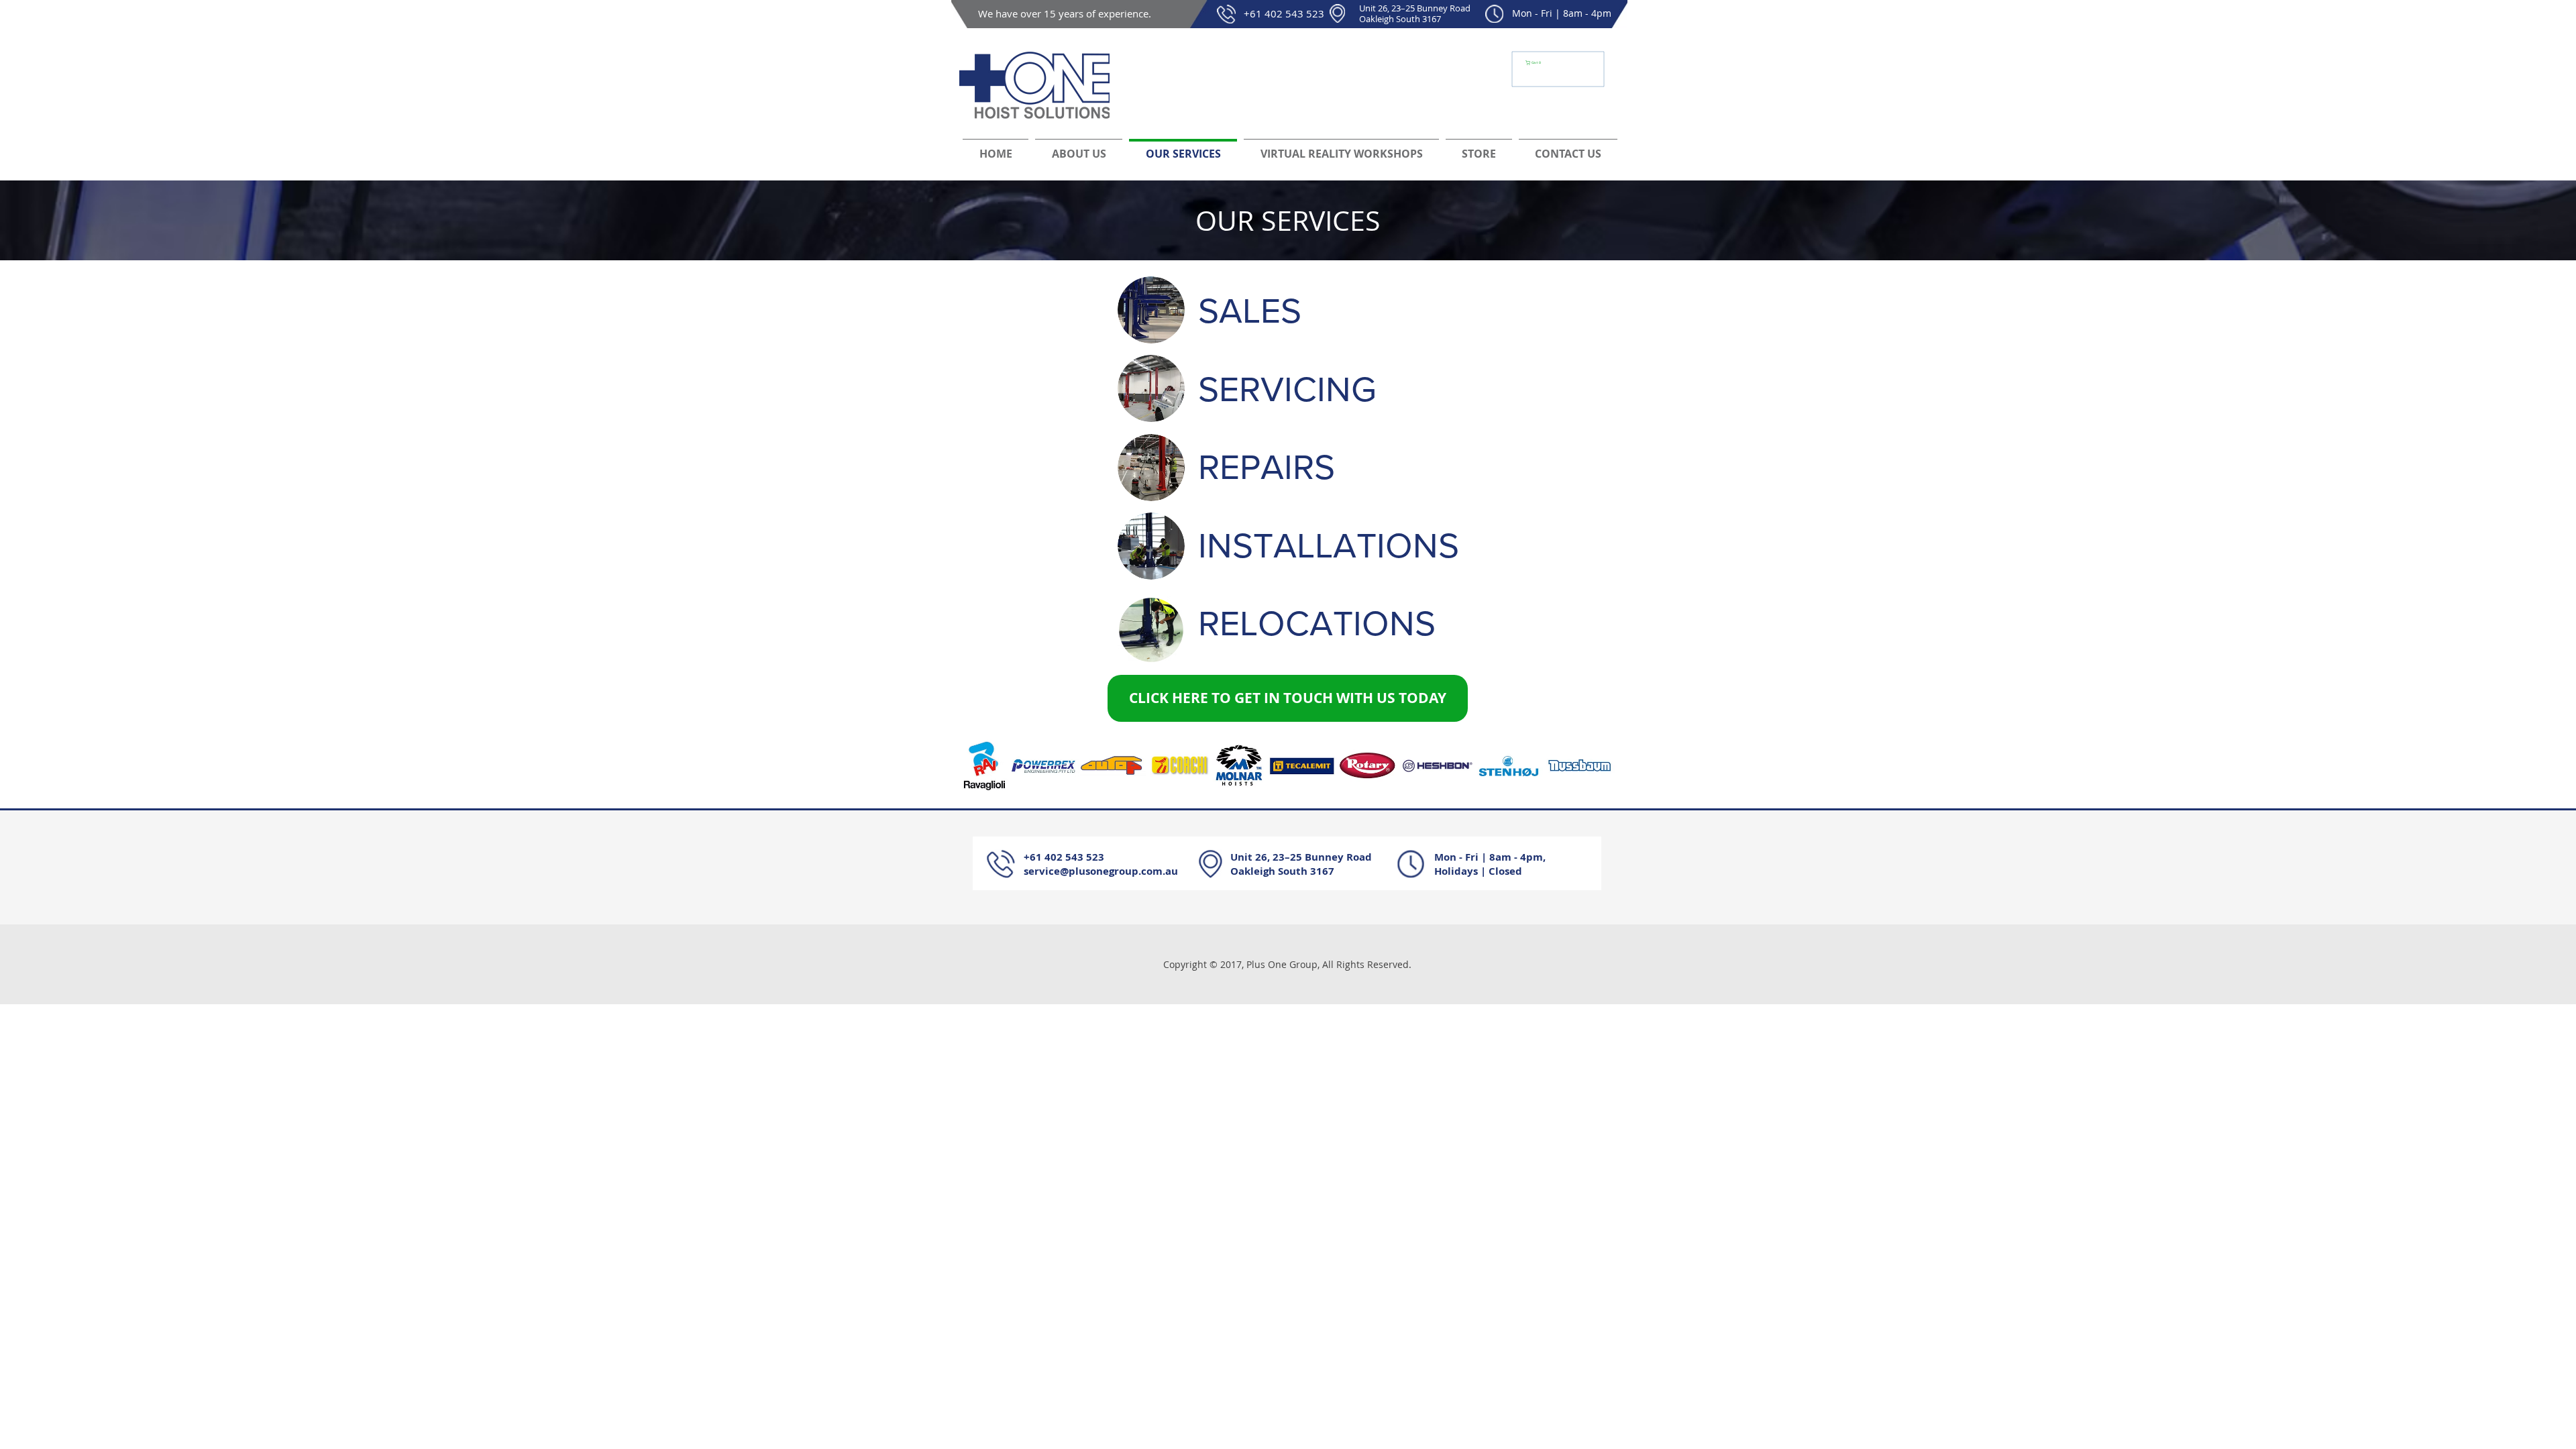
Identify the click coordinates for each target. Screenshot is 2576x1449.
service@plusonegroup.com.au (1101, 871)
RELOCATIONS (1317, 623)
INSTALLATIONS (1329, 545)
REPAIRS (1267, 467)
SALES (1250, 311)
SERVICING (1287, 389)
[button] (1536, 63)
